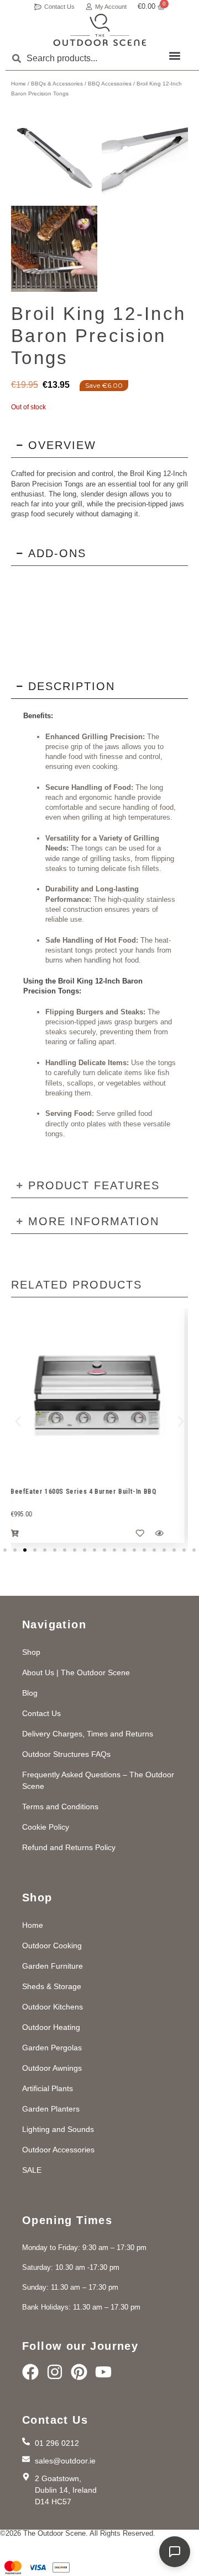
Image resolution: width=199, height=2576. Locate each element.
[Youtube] (103, 2372)
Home (19, 84)
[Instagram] (55, 2372)
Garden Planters (51, 2109)
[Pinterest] (79, 2372)
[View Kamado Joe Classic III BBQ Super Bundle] (102, 1397)
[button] (175, 55)
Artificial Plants (48, 2088)
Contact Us (59, 7)
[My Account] (89, 7)
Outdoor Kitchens (53, 2007)
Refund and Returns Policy (69, 1847)
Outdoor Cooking (52, 1946)
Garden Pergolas (52, 2048)
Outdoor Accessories (58, 2150)
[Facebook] (30, 2372)
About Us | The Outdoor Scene (76, 1672)
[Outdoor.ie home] (100, 30)
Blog (30, 1693)
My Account (111, 7)
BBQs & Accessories (57, 84)
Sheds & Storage (52, 1986)
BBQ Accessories (110, 84)
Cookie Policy (46, 1827)
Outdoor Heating (51, 2027)
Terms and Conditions (60, 1807)
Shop (31, 1652)
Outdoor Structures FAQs (66, 1754)
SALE (32, 2170)
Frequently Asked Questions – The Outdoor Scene (98, 1780)
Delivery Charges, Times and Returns (88, 1734)
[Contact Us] (38, 7)
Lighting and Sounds (58, 2129)
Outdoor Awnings (52, 2068)
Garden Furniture (53, 1966)
